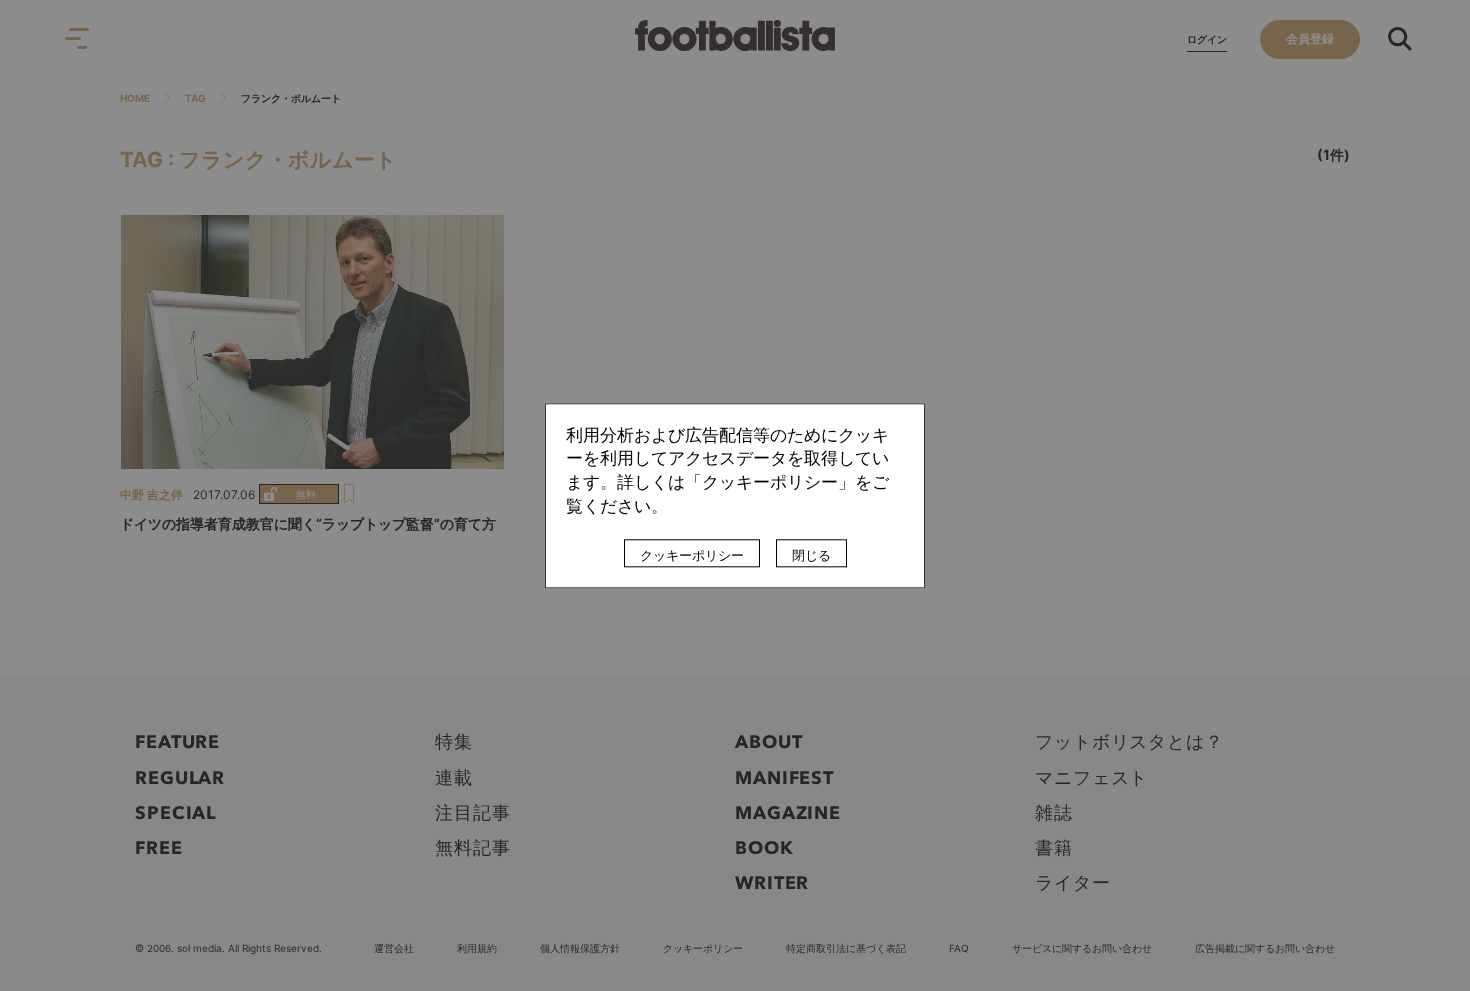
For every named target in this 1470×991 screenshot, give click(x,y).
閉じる (811, 555)
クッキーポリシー (692, 555)
